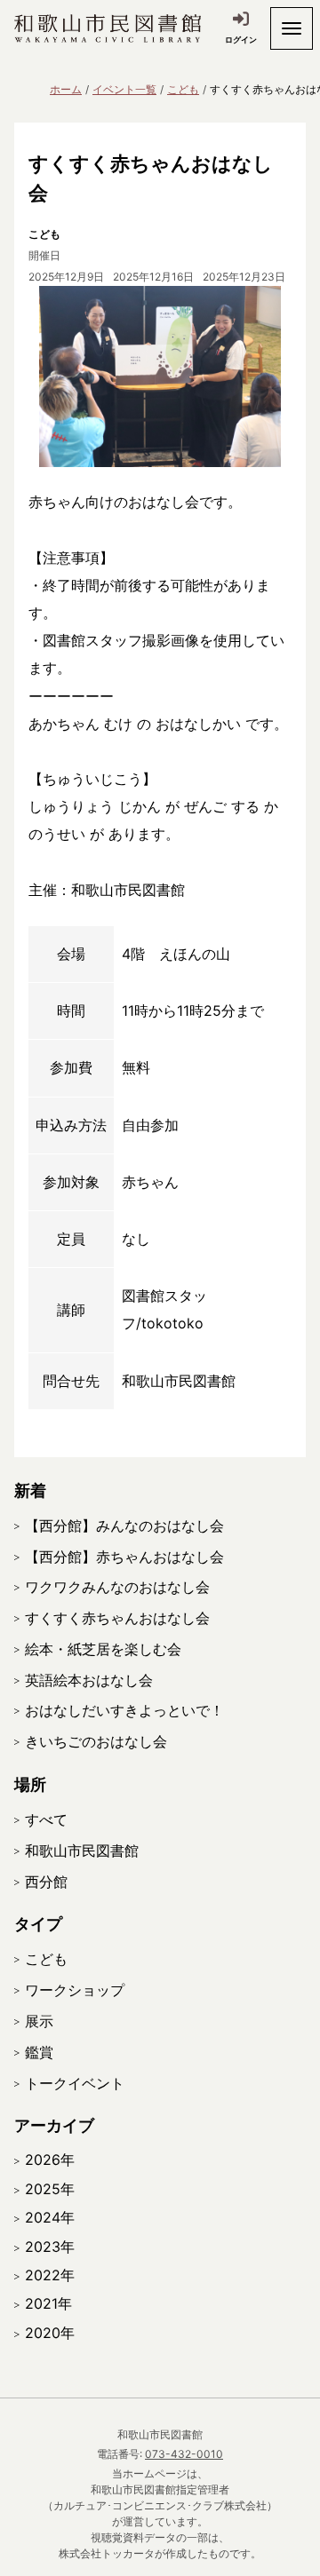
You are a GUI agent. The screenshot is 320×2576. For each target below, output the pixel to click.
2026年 (50, 2160)
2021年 (48, 2303)
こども (183, 89)
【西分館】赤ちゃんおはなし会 (124, 1557)
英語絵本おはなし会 (89, 1680)
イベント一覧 (124, 89)
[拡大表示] (160, 376)
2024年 (50, 2217)
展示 (39, 2021)
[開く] (292, 28)
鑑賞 (39, 2052)
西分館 (46, 1882)
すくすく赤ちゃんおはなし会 (117, 1618)
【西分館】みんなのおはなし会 (124, 1526)
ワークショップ (75, 1990)
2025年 (50, 2189)
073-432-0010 (184, 2454)
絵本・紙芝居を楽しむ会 (103, 1649)
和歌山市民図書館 (82, 1851)
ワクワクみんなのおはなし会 (117, 1587)
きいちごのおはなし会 (96, 1741)
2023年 (50, 2247)
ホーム (66, 89)
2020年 (50, 2333)
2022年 (50, 2275)
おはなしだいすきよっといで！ (124, 1710)
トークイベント (75, 2083)
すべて (46, 1819)
